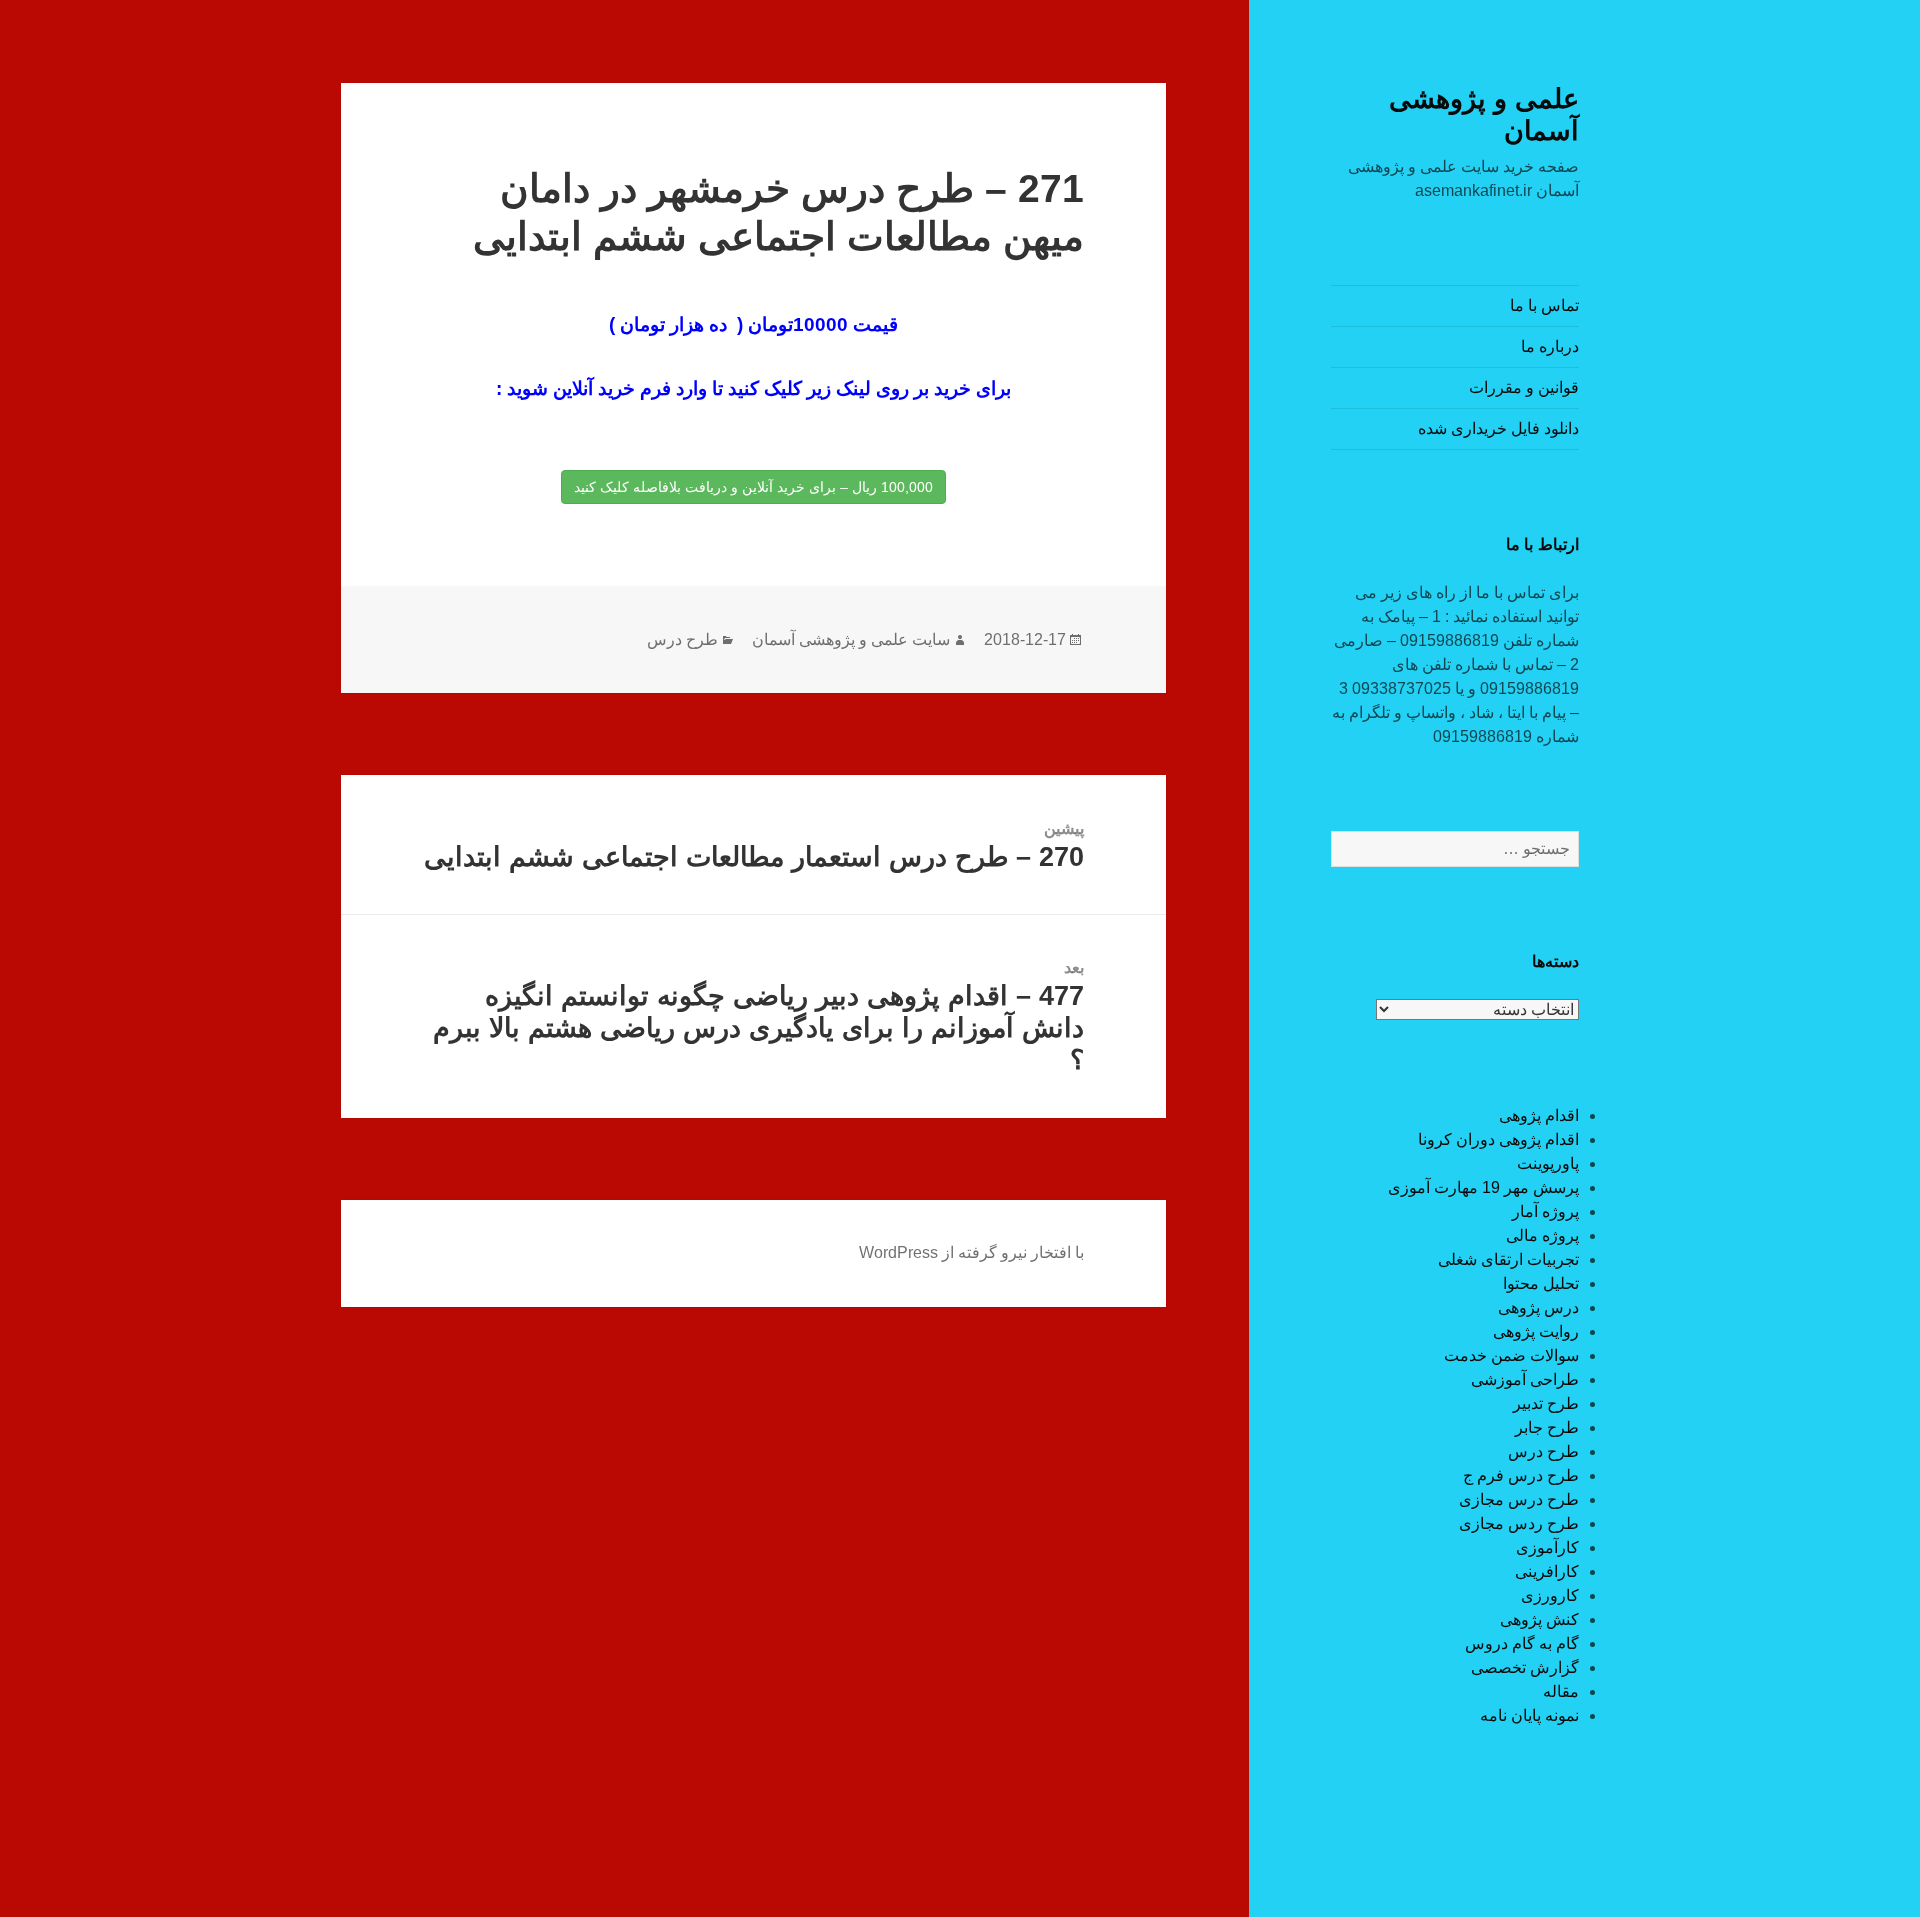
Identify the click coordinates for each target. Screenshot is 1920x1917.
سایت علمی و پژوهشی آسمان (851, 639)
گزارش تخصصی (1525, 1667)
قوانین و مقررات (1524, 387)
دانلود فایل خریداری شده (1498, 428)
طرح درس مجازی (1519, 1499)
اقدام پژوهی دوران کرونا (1498, 1139)
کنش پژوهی (1539, 1619)
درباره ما (1550, 346)
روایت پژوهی (1536, 1331)
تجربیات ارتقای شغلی (1508, 1259)
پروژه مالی (1542, 1235)
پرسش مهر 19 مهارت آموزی (1483, 1187)
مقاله (1561, 1691)
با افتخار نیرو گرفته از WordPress (971, 1252)
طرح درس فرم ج (1521, 1475)
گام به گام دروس (1522, 1643)
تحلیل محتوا (1541, 1283)
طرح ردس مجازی (1519, 1523)
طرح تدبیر (1546, 1403)
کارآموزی (1547, 1547)
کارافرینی (1547, 1571)
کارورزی (1550, 1595)
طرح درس (1543, 1451)
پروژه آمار (1545, 1211)
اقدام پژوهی (1539, 1115)
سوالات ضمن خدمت (1511, 1355)
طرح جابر (1547, 1427)
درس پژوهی (1538, 1307)
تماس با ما (1544, 305)
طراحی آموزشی (1525, 1379)
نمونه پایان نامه (1529, 1715)
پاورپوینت (1548, 1163)
